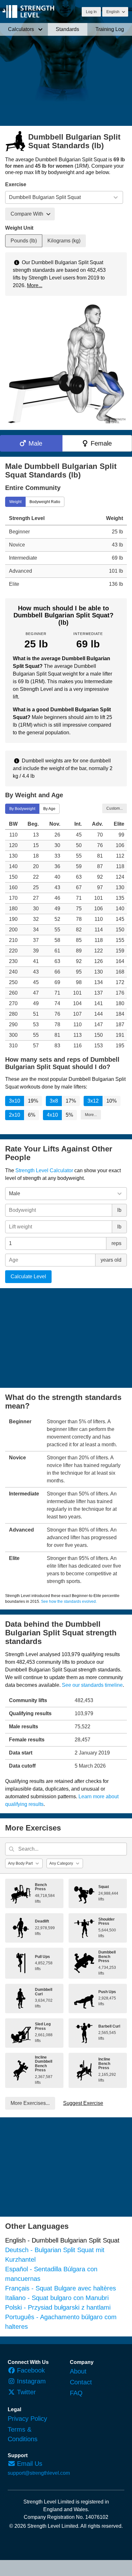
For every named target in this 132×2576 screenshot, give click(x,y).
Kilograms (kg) (64, 241)
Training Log (110, 29)
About (78, 2371)
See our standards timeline (92, 1685)
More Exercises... (30, 2103)
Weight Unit (19, 228)
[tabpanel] (66, 551)
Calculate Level (28, 1277)
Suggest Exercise (83, 2103)
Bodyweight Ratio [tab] (45, 501)
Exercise (16, 184)
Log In (91, 12)
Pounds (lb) (24, 241)
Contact (81, 2382)
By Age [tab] (49, 809)
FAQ (76, 2393)
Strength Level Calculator (44, 1170)
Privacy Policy (27, 2419)
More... (35, 285)
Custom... (115, 808)
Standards (67, 29)
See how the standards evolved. (69, 1601)
